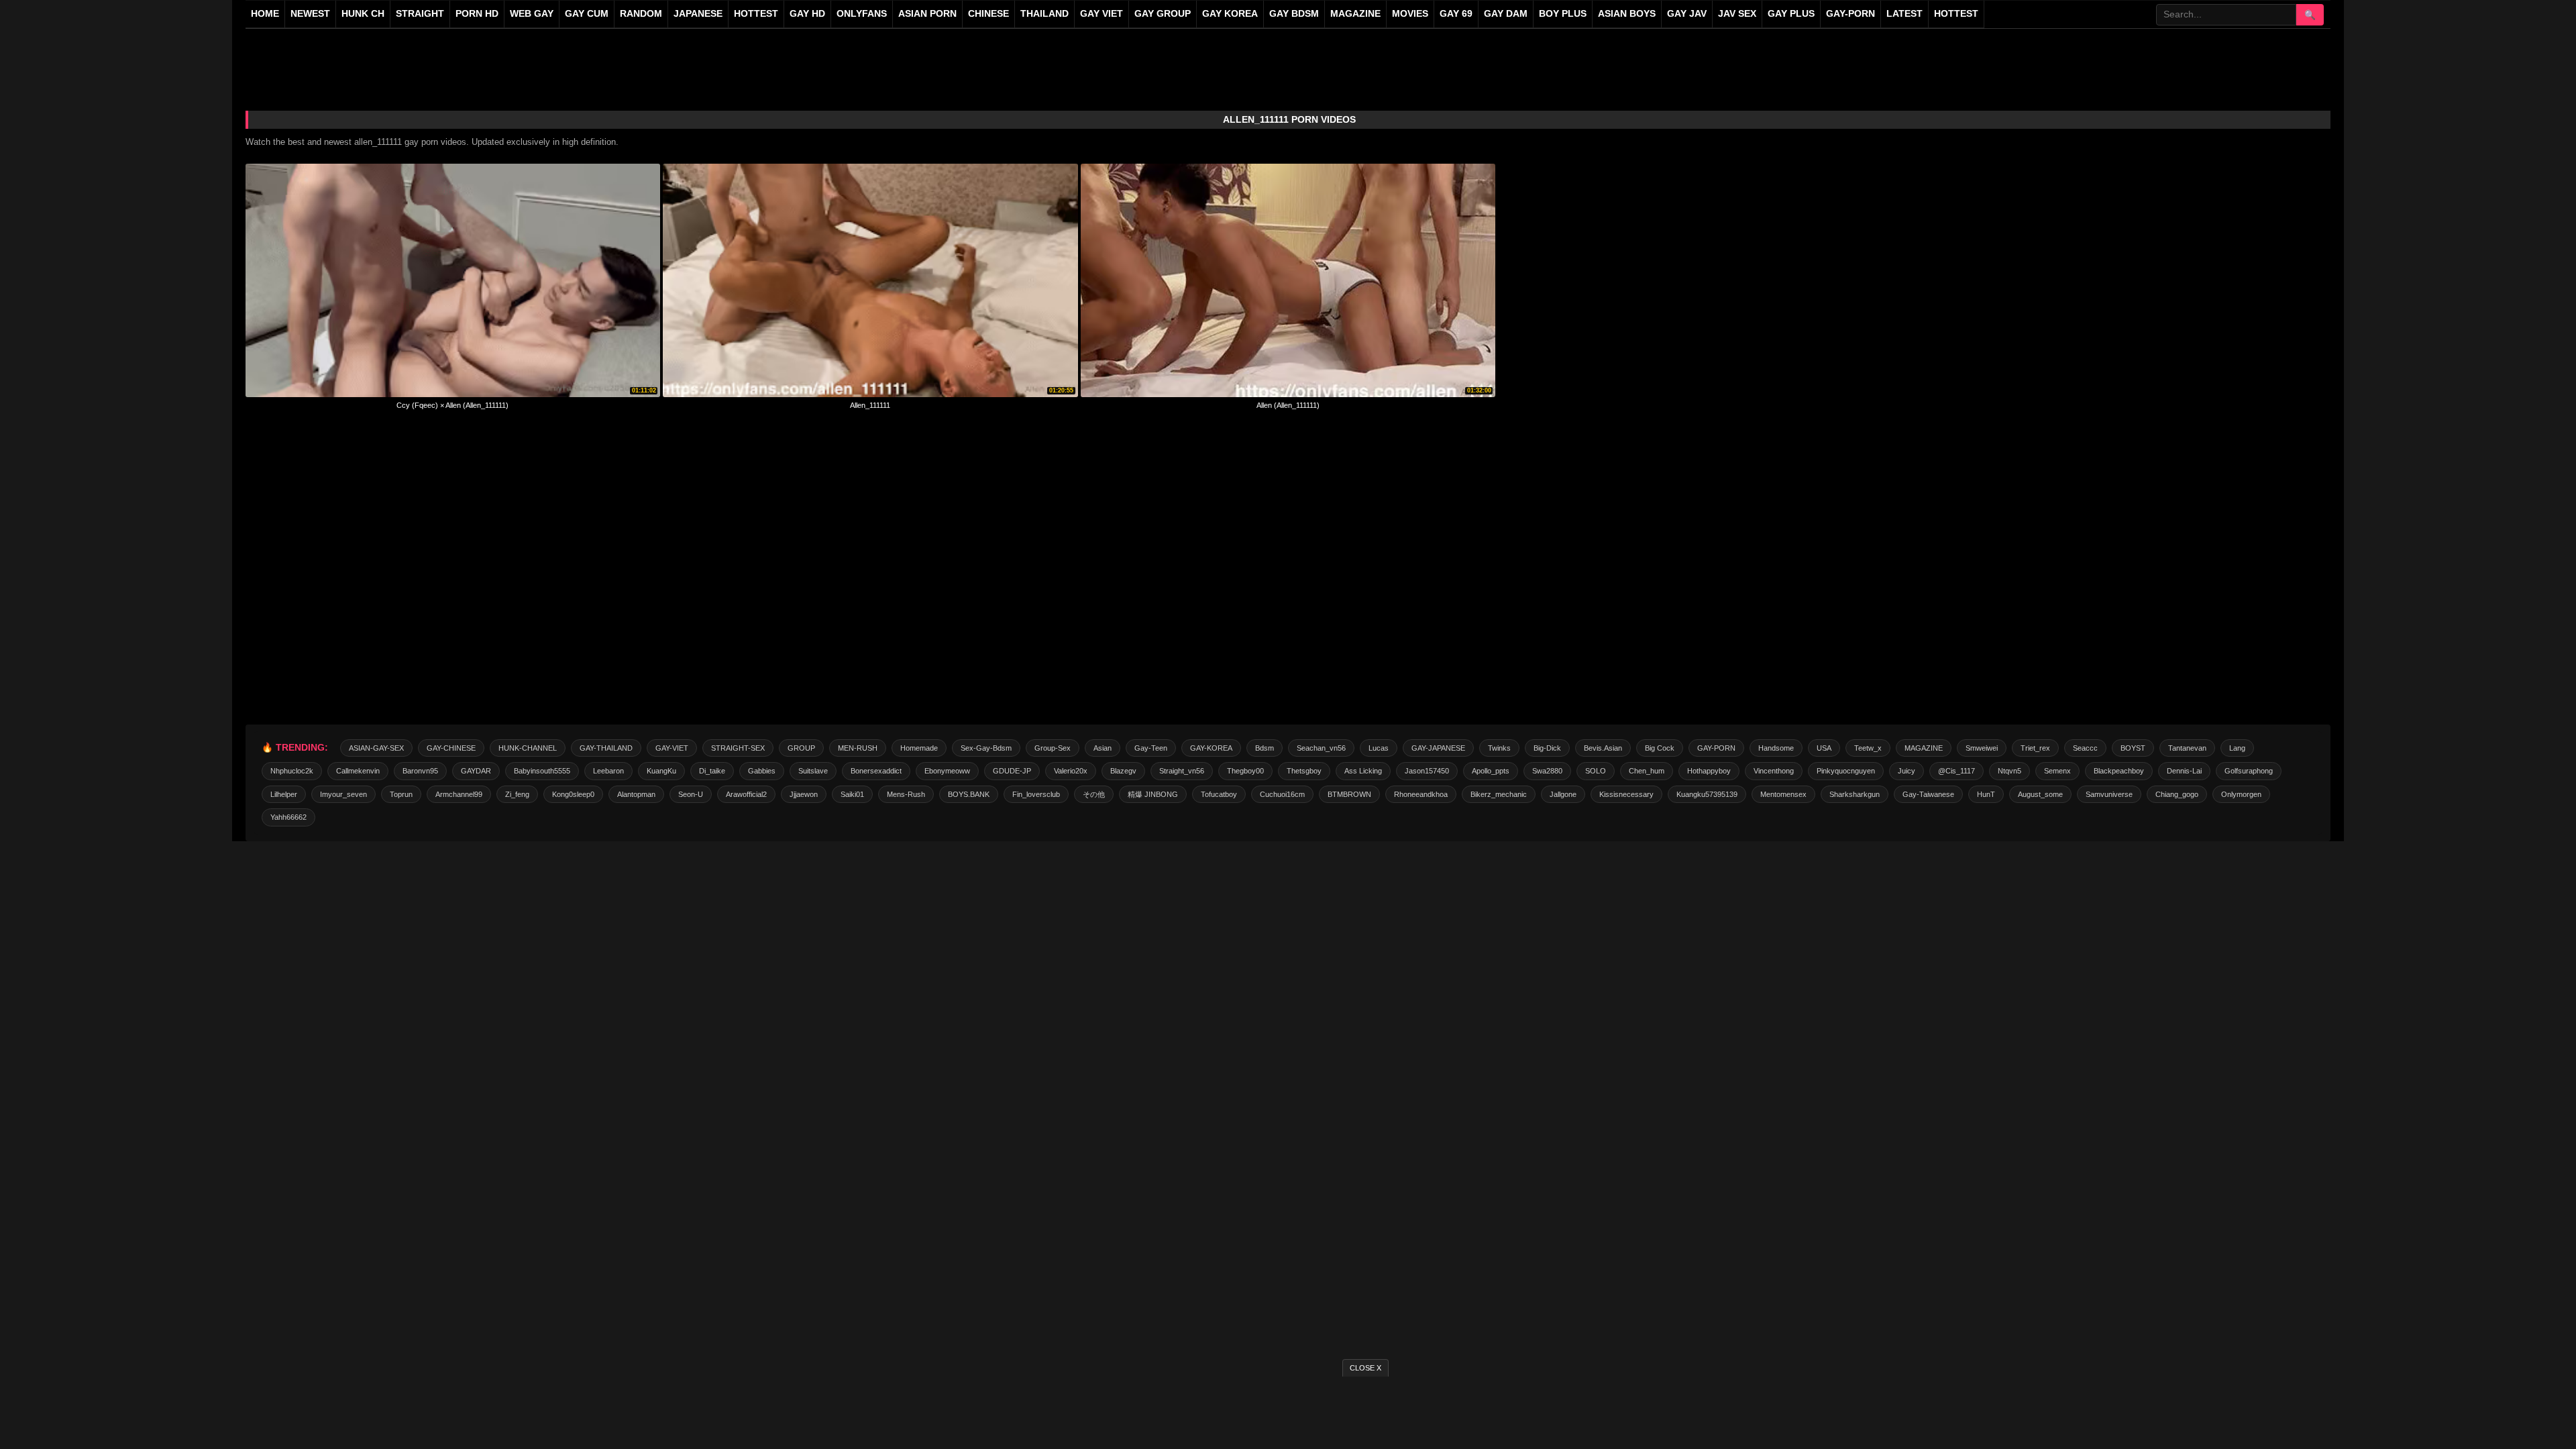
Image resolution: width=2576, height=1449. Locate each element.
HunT (1986, 794)
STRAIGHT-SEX (738, 748)
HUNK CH (363, 14)
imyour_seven (343, 794)
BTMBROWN (1349, 794)
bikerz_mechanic (1499, 794)
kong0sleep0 (573, 794)
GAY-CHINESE (451, 748)
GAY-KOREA (1211, 748)
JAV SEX (1737, 14)
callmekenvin (358, 771)
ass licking (1363, 771)
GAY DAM (1506, 14)
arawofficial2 (746, 794)
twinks (1499, 748)
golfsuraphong (2249, 771)
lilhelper (284, 794)
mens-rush (906, 794)
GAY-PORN (1716, 748)
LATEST (1904, 14)
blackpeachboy (2119, 771)
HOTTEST (756, 14)
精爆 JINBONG (1153, 794)
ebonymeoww (947, 771)
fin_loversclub (1036, 794)
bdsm (1265, 748)
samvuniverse (2109, 794)
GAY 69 (1456, 14)
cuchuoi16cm (1282, 794)
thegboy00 (1245, 771)
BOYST (2133, 748)
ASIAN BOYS (1627, 14)
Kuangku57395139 (1707, 794)
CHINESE (988, 14)
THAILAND (1044, 14)
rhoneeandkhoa (1421, 794)
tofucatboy (1219, 794)
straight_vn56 (1182, 771)
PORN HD (477, 14)
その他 (1094, 794)
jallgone (1563, 794)
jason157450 (1427, 771)
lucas (1379, 748)
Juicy (1907, 771)
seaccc (2085, 748)
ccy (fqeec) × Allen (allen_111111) (452, 405)
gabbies (762, 771)
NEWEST (310, 14)
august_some (2040, 794)
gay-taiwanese (1928, 794)
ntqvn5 (2009, 771)
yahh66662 (288, 817)
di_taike (712, 771)
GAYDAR (476, 771)
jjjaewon (804, 794)
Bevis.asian (1603, 748)
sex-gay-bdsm (986, 748)
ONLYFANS (862, 14)
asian (1103, 748)
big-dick (1547, 748)
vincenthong (1774, 771)
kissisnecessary (1626, 794)
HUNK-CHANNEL (528, 748)
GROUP (801, 748)
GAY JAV (1687, 14)
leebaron (608, 771)
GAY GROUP (1163, 14)
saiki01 (852, 794)
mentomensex (1783, 794)
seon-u (691, 794)
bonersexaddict (876, 771)
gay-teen (1151, 748)
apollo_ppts (1491, 771)
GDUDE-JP (1012, 771)
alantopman (636, 794)
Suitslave (813, 771)
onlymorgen (2241, 794)
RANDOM (641, 14)
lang (2237, 748)
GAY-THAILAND (606, 748)
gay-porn (1850, 14)
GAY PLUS (1791, 14)
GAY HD (807, 14)
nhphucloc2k (292, 771)
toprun (401, 794)
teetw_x (1868, 748)
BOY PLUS (1563, 14)
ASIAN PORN (927, 14)
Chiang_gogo (2177, 794)
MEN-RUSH (858, 748)
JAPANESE (698, 14)
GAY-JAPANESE (1438, 748)
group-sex (1053, 748)
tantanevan (2187, 748)
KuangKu (661, 771)
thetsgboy (1304, 771)
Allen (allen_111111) (1288, 405)
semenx (2057, 771)
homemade (919, 748)
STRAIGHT (420, 14)
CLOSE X (1365, 1368)
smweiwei (1982, 748)
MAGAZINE (1355, 14)
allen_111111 (870, 405)
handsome (1776, 748)
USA (1824, 748)
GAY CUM (587, 14)
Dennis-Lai (2184, 771)
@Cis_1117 (1956, 771)
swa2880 (1547, 771)
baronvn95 (420, 771)
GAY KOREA (1230, 14)
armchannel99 (459, 794)
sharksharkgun (1855, 794)
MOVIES (1410, 14)
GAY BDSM (1294, 14)
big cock (1660, 748)
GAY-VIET (672, 748)
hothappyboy (1709, 771)
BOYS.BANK (969, 794)
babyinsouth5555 (542, 771)
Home (265, 14)
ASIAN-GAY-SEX (376, 748)
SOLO (1596, 771)
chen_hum (1647, 771)
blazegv (1123, 771)
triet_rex (2035, 748)
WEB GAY (532, 14)
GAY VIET (1102, 14)
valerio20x (1071, 771)
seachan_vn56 (1321, 748)
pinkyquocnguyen (1846, 771)
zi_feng (517, 794)
